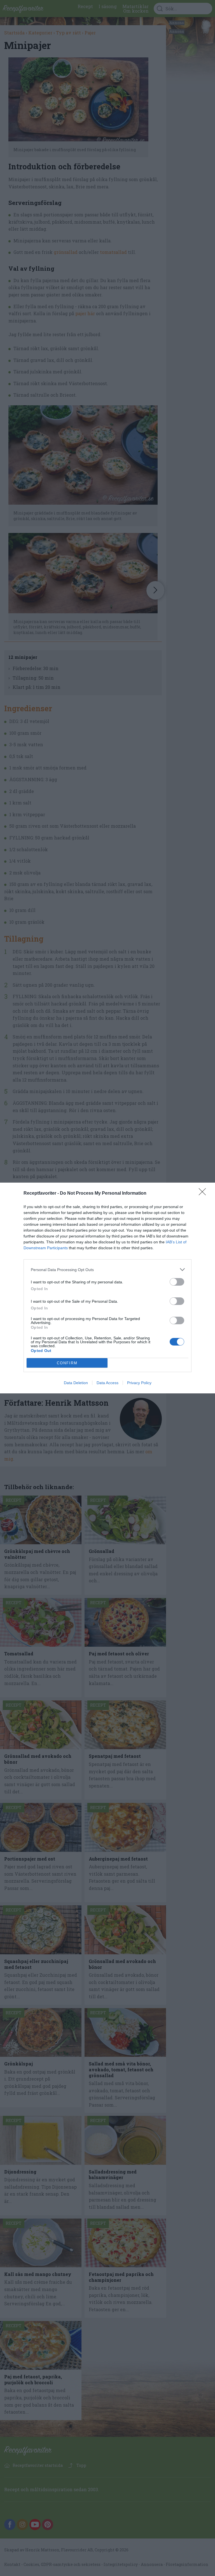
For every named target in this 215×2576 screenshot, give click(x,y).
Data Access (107, 1383)
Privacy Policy (139, 1383)
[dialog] (107, 1288)
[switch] (177, 1282)
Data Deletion (76, 1383)
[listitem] (107, 1270)
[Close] (204, 1194)
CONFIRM (67, 1363)
